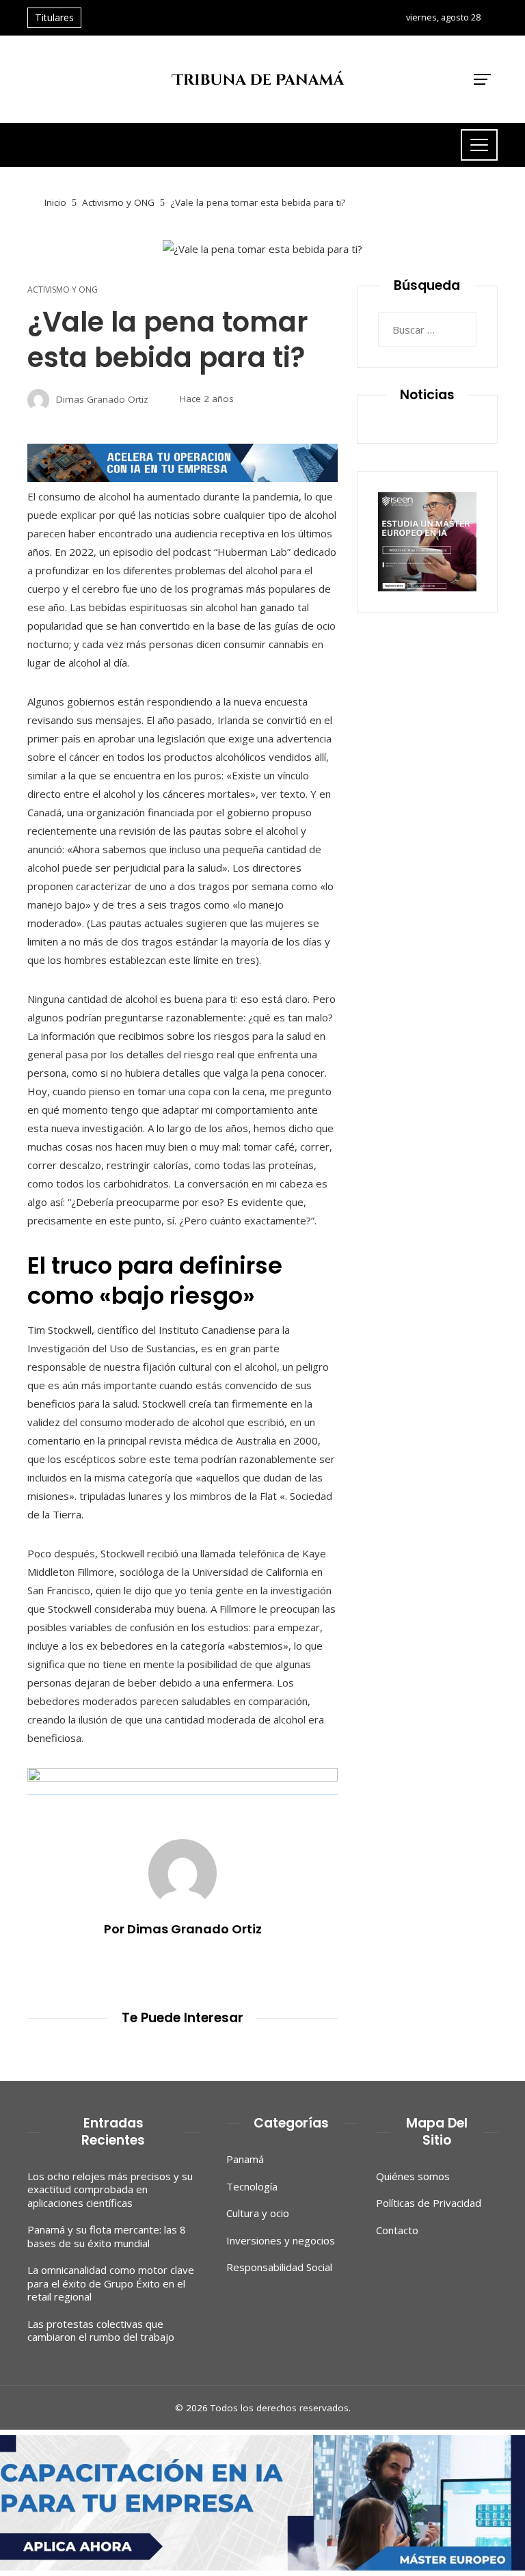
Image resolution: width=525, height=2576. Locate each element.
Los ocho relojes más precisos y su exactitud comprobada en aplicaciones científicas (110, 2189)
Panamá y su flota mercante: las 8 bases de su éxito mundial (107, 2236)
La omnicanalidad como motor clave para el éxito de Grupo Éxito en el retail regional (111, 2283)
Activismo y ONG (63, 290)
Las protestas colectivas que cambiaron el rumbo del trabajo (101, 2331)
